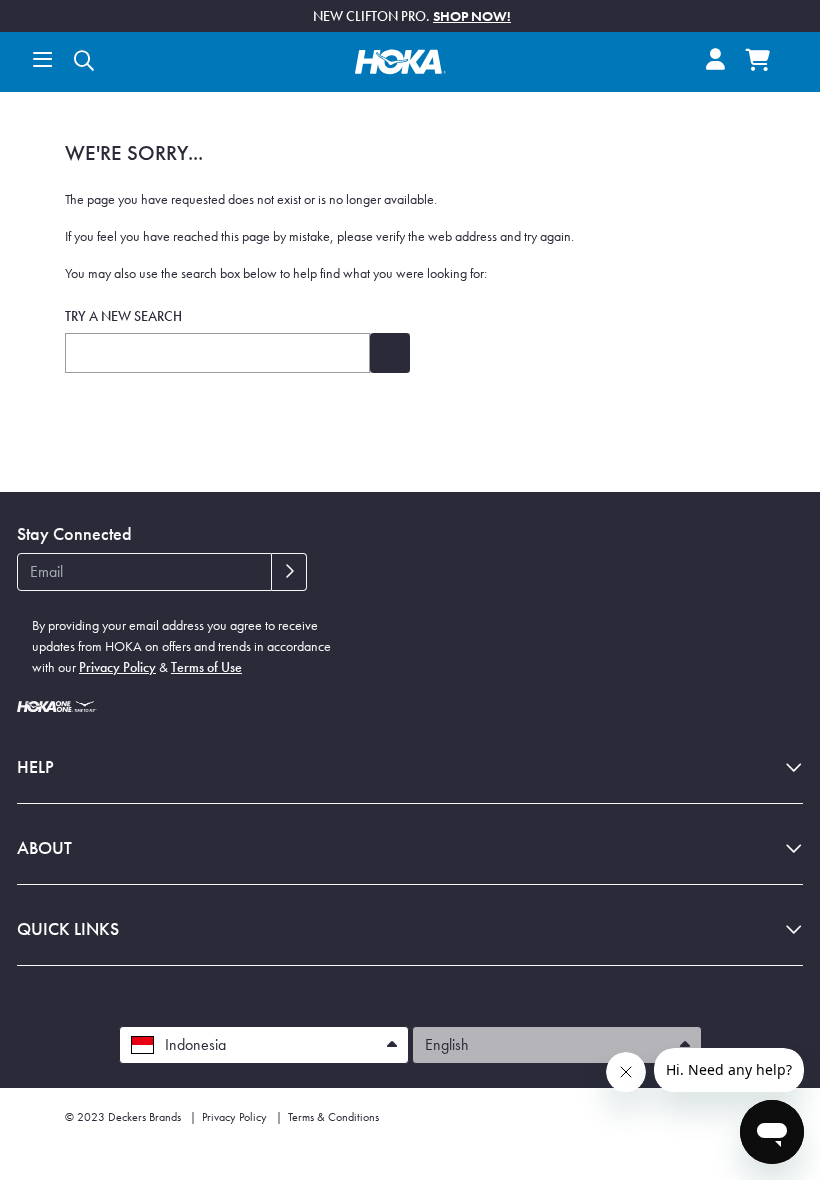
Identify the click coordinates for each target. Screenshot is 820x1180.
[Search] (84, 62)
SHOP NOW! (472, 16)
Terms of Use (206, 667)
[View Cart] (758, 62)
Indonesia (195, 1044)
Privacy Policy (117, 667)
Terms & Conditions (333, 1117)
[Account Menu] (715, 61)
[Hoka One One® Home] (400, 59)
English (449, 1044)
